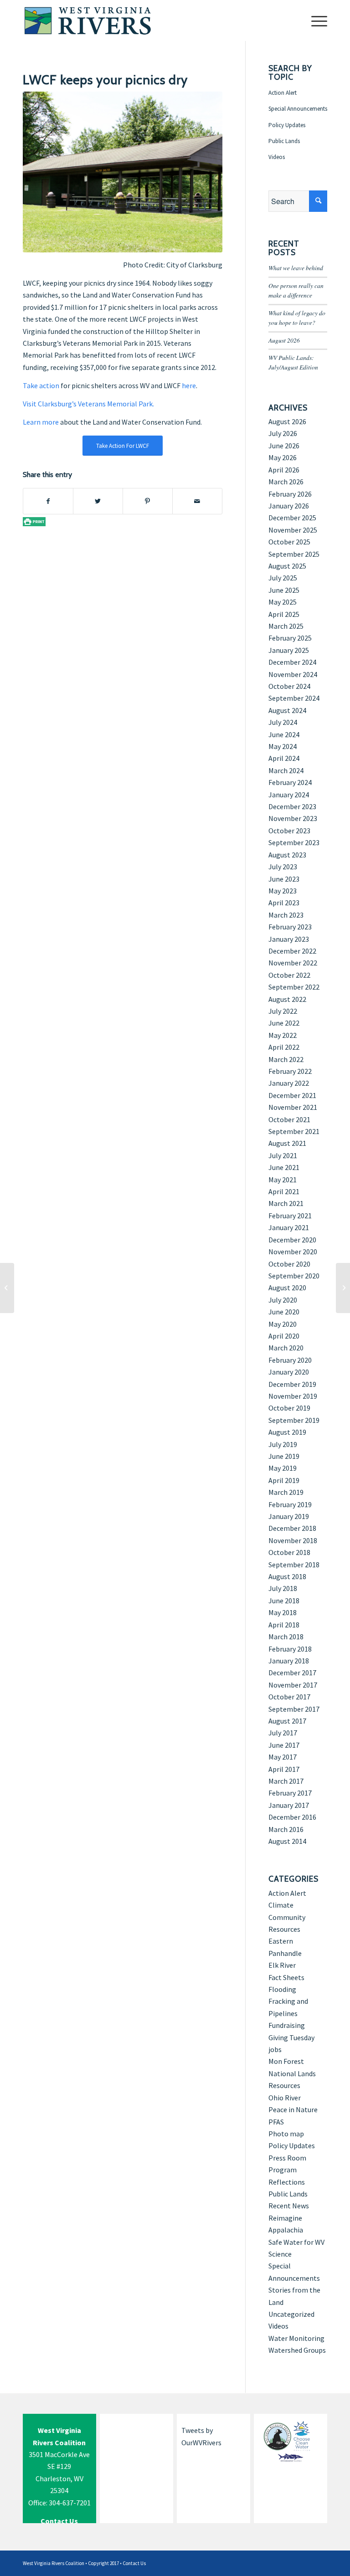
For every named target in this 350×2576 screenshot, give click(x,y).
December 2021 (292, 1095)
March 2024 (286, 770)
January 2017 (289, 1805)
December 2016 (292, 1817)
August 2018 (287, 1576)
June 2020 (284, 1312)
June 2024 (284, 734)
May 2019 (283, 1468)
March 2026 (286, 482)
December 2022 (292, 951)
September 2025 (294, 554)
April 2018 (284, 1625)
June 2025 (284, 590)
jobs (275, 2049)
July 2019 (283, 1444)
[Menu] (315, 21)
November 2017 (293, 1685)
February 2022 (290, 1071)
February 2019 (290, 1504)
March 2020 (286, 1348)
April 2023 (284, 903)
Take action (41, 385)
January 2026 (289, 506)
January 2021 (289, 1227)
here (189, 385)
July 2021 (283, 1155)
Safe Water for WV (296, 2242)
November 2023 (293, 818)
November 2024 (293, 674)
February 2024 (290, 782)
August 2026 (284, 340)
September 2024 (294, 698)
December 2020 (292, 1240)
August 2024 (287, 710)
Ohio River (285, 2098)
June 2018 (284, 1601)
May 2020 (283, 1324)
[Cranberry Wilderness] (7, 1288)
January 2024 (289, 795)
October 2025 (289, 542)
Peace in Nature (293, 2109)
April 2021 (284, 1191)
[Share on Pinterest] (148, 501)
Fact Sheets (286, 1977)
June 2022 (284, 1023)
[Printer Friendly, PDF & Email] (34, 521)
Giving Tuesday (291, 2037)
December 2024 (292, 662)
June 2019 (284, 1456)
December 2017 (292, 1673)
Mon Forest (286, 2061)
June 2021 (284, 1167)
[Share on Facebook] (48, 501)
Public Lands (284, 141)
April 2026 (284, 470)
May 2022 (283, 1035)
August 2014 (287, 1841)
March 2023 (286, 915)
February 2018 (290, 1649)
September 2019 (294, 1420)
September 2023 (294, 842)
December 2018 (292, 1528)
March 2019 (286, 1492)
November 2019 (293, 1396)
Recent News (289, 2206)
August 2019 (287, 1432)
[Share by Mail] (197, 501)
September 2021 (294, 1131)
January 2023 (289, 939)
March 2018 (286, 1637)
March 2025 (286, 626)
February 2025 (290, 638)
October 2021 (289, 1119)
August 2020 (287, 1288)
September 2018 (294, 1565)
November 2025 (293, 530)
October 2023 (289, 831)
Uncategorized (291, 2314)
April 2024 (284, 758)
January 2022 (289, 1083)
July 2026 (283, 433)
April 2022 (284, 1047)
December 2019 (292, 1384)
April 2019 (284, 1480)
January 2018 (289, 1661)
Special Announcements (298, 109)
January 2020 (289, 1372)
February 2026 (290, 494)
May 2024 (283, 746)
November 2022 (293, 963)
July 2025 (283, 578)
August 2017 (287, 1721)
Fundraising (287, 2025)
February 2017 (290, 1793)
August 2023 (287, 855)
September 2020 (294, 1276)
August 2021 (287, 1143)
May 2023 (283, 891)
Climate (281, 1905)
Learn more (41, 422)
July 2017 (283, 1733)
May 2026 (283, 457)
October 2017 (289, 1697)
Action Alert (283, 93)
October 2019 (289, 1408)
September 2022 (294, 987)
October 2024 (289, 686)
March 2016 (286, 1829)
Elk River (282, 1965)
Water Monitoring (296, 2338)
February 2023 (290, 927)
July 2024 (283, 722)
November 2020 (293, 1252)
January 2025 (289, 650)
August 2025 (287, 566)
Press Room (287, 2158)
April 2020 (284, 1336)
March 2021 (286, 1203)
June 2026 (284, 446)
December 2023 (292, 806)
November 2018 (293, 1540)
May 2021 (283, 1180)
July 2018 (283, 1588)
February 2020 (290, 1360)
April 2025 (284, 614)
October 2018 (289, 1552)
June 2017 (284, 1745)
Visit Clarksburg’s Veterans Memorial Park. (88, 404)
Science (280, 2254)
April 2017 (284, 1769)
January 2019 (289, 1516)
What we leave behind (296, 268)
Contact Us (134, 2563)
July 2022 (283, 1011)
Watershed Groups (297, 2350)
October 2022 (289, 975)
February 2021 (290, 1216)
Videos (277, 157)
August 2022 (287, 999)
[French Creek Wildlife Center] (343, 1288)
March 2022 (286, 1059)
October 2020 (289, 1264)
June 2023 (284, 879)
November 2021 (293, 1107)
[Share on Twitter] (98, 501)
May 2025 (283, 602)
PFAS (276, 2122)
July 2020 (283, 1300)
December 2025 (292, 518)
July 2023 (283, 867)
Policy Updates (287, 125)
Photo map (286, 2134)
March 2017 (286, 1781)
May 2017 (283, 1757)
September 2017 (294, 1709)
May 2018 (283, 1612)
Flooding (282, 1989)
